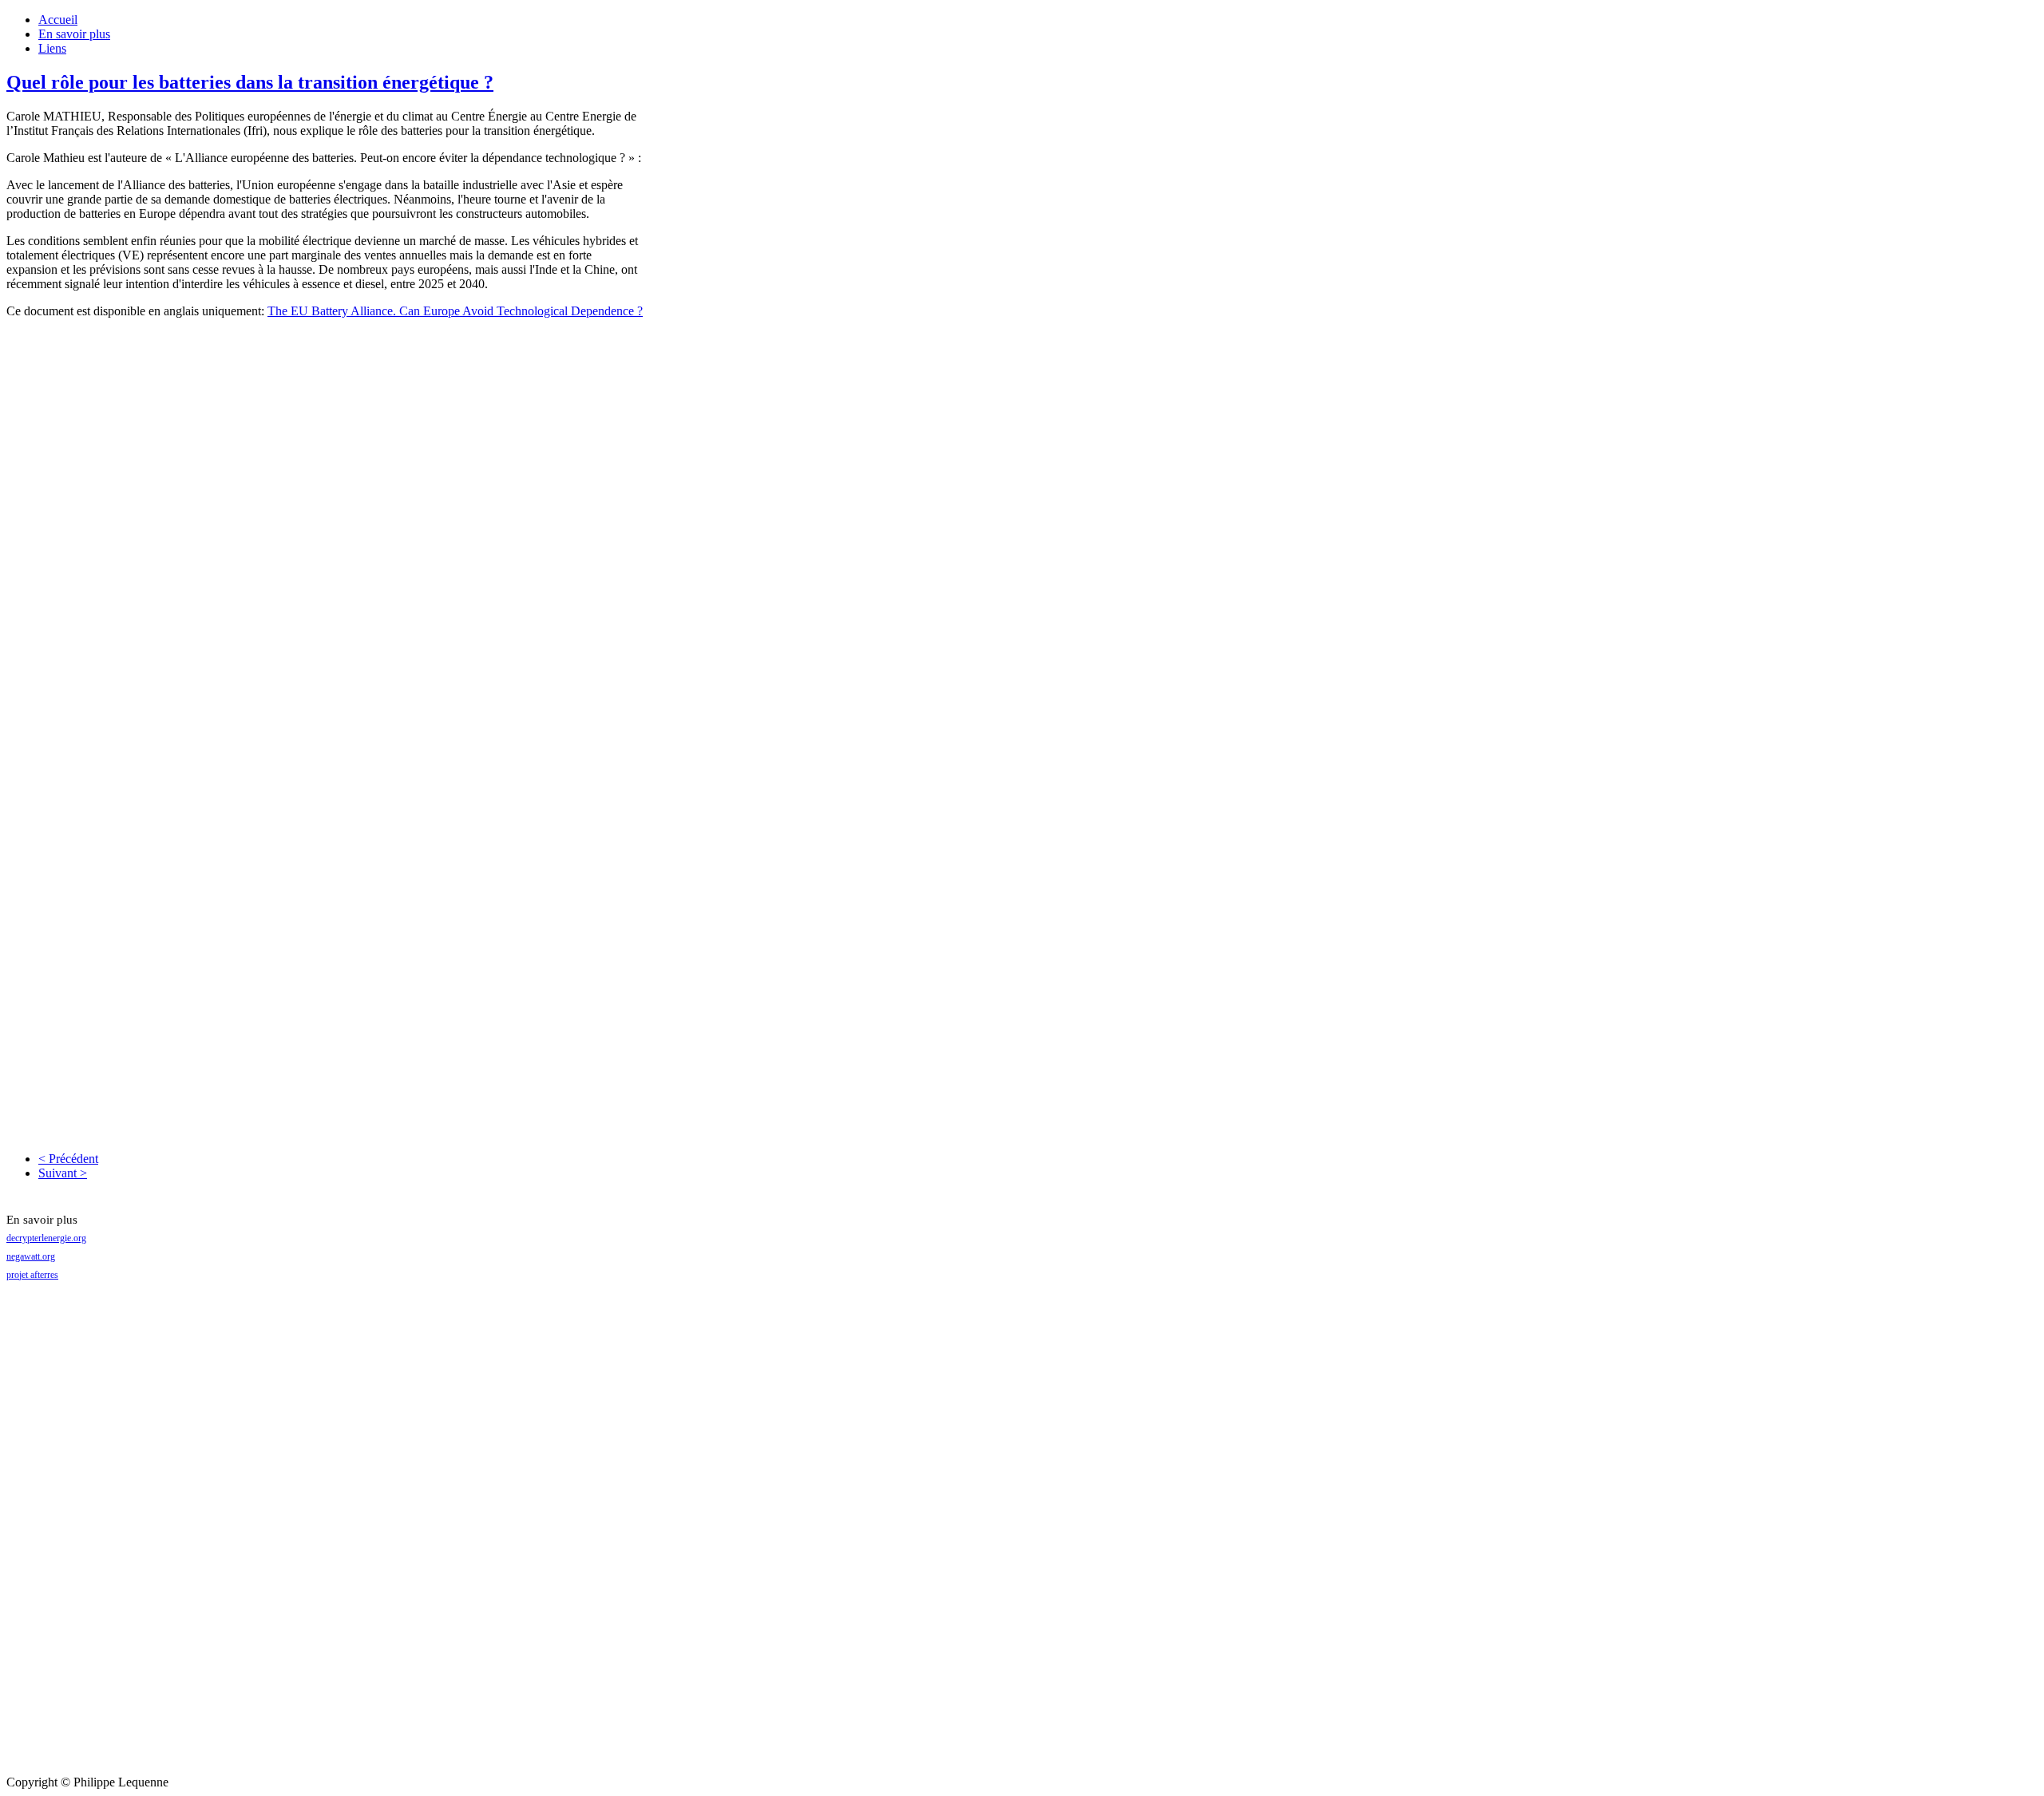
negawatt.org (31, 1256)
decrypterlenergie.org (46, 1238)
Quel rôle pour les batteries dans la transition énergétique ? (250, 82)
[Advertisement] (70, 1536)
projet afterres (32, 1275)
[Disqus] (326, 531)
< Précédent (68, 1159)
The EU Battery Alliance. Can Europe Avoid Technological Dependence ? (455, 311)
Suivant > (63, 1173)
